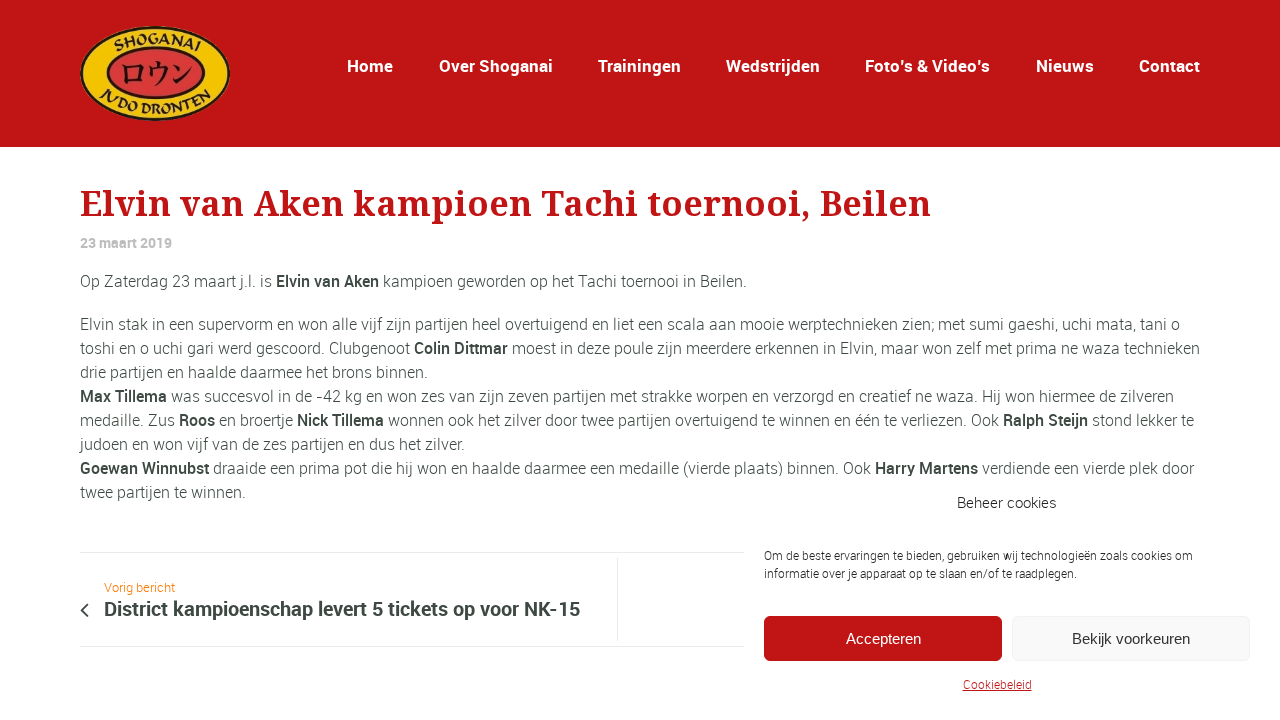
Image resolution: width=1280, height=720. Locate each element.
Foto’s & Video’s (927, 65)
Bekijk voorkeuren (1131, 638)
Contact (1169, 65)
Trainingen (639, 65)
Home (370, 65)
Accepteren (883, 638)
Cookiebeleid (997, 684)
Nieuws (1065, 65)
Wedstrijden (773, 65)
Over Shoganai (496, 65)
